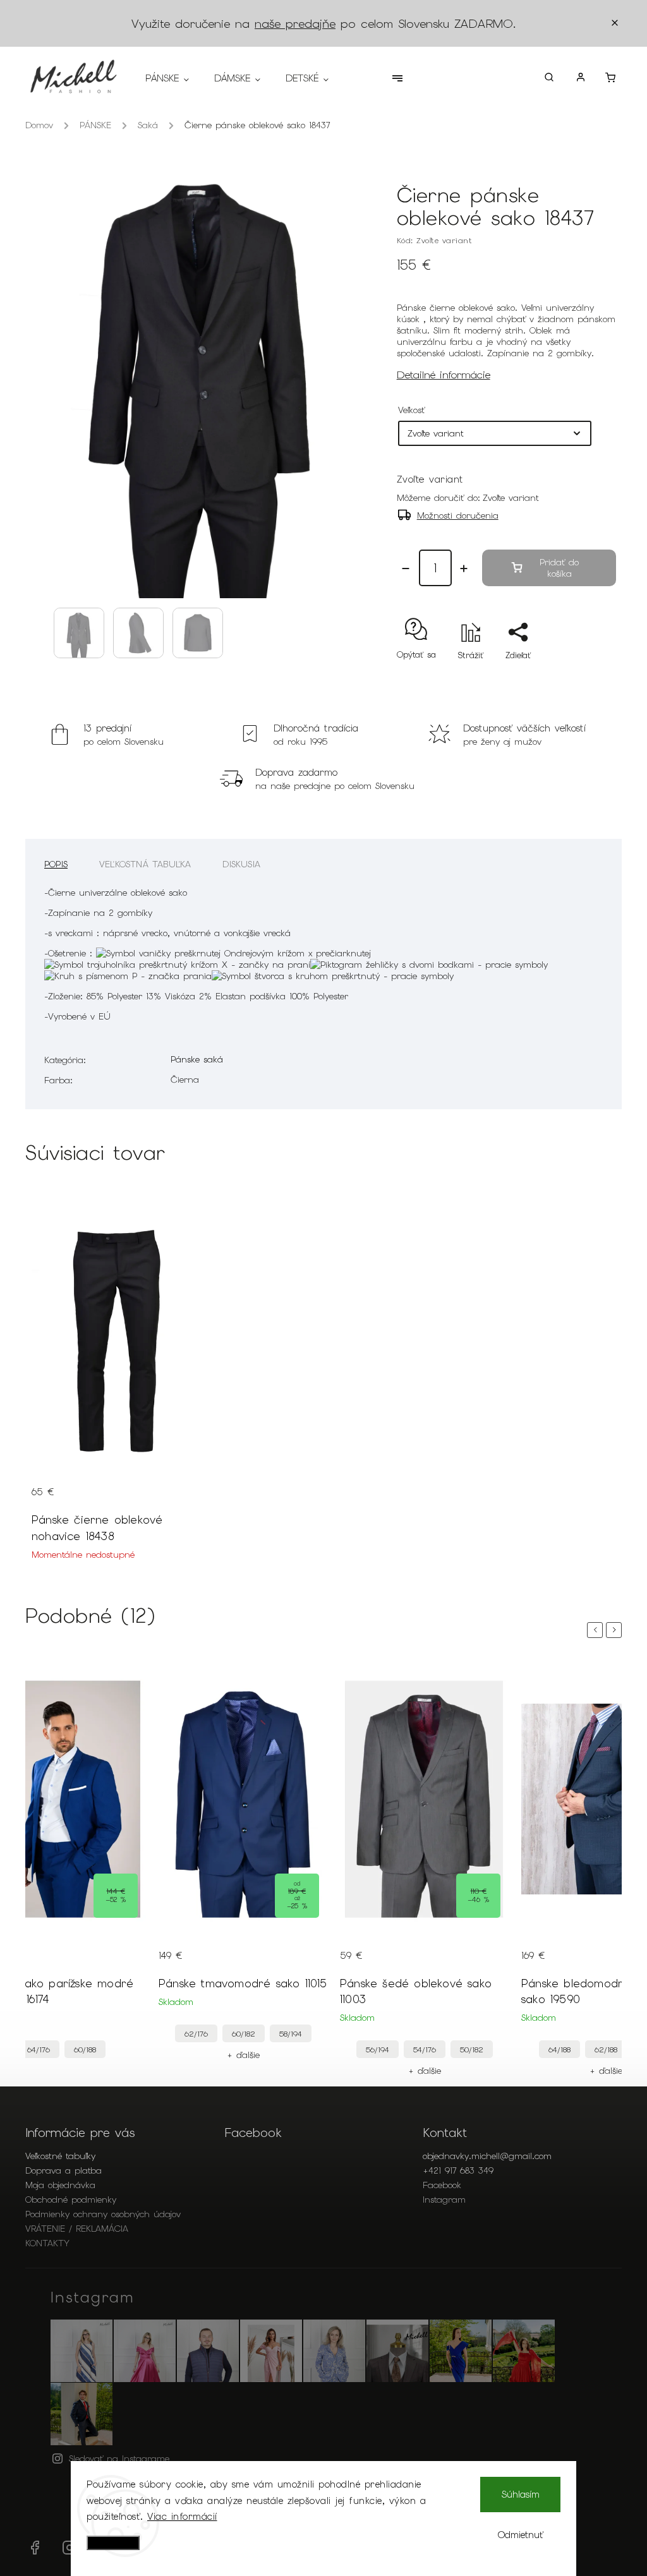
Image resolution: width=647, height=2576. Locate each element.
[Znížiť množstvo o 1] (406, 569)
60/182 (244, 2034)
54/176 (425, 2049)
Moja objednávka (60, 2185)
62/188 (606, 2049)
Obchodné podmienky (71, 2200)
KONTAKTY (47, 2243)
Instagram (444, 2200)
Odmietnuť (521, 2535)
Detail (43, 1482)
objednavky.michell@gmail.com (487, 2156)
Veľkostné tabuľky (60, 2156)
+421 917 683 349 (458, 2170)
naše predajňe (295, 24)
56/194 (378, 2049)
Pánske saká (197, 1059)
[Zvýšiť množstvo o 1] (464, 569)
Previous (597, 1630)
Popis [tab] (56, 864)
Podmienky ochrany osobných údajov (103, 2214)
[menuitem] (173, 78)
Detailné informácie (444, 375)
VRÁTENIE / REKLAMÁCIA (77, 2229)
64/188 (559, 2049)
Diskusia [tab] (241, 864)
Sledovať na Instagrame (119, 2459)
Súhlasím (521, 2495)
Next (616, 1630)
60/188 (85, 2049)
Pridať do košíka (559, 568)
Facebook (442, 2185)
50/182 (472, 2049)
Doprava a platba (63, 2170)
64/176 (39, 2049)
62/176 (196, 2034)
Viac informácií (182, 2517)
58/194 (291, 2034)
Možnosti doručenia (458, 515)
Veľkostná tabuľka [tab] (145, 864)
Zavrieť (573, 677)
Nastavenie (113, 2543)
